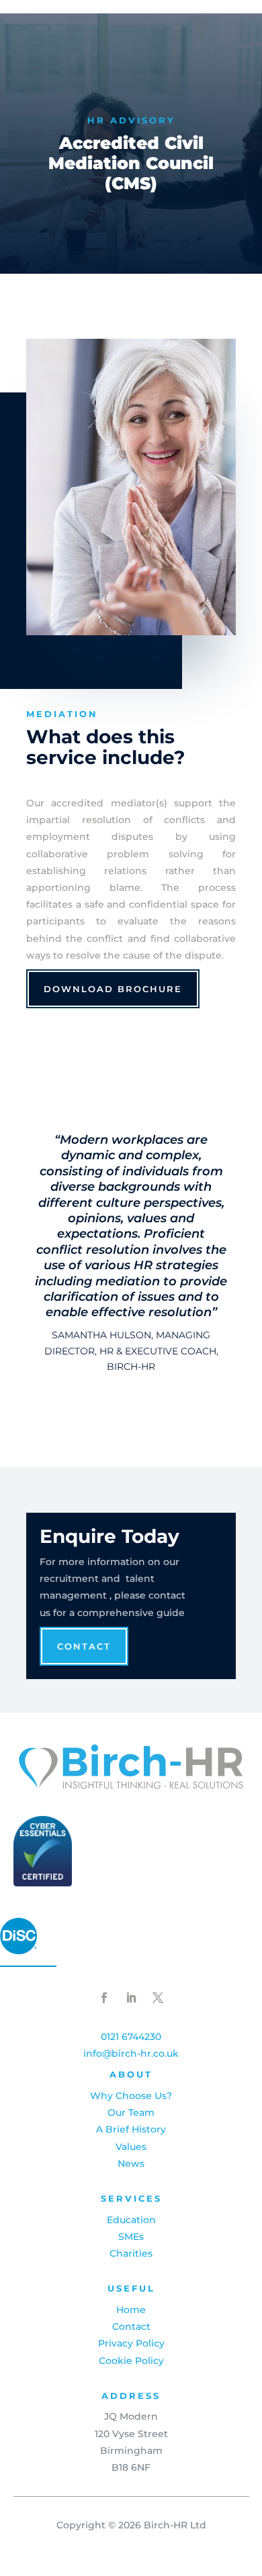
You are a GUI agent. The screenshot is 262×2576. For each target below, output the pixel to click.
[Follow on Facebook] (104, 1998)
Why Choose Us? (131, 2096)
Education (131, 2220)
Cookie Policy (131, 2361)
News (131, 2163)
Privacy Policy (131, 2343)
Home (131, 2310)
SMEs (131, 2237)
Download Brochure (113, 989)
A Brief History (131, 2129)
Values (131, 2147)
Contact (84, 1646)
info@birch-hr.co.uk (131, 2053)
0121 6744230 (131, 2037)
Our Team (131, 2112)
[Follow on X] (158, 1998)
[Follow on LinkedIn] (131, 1998)
